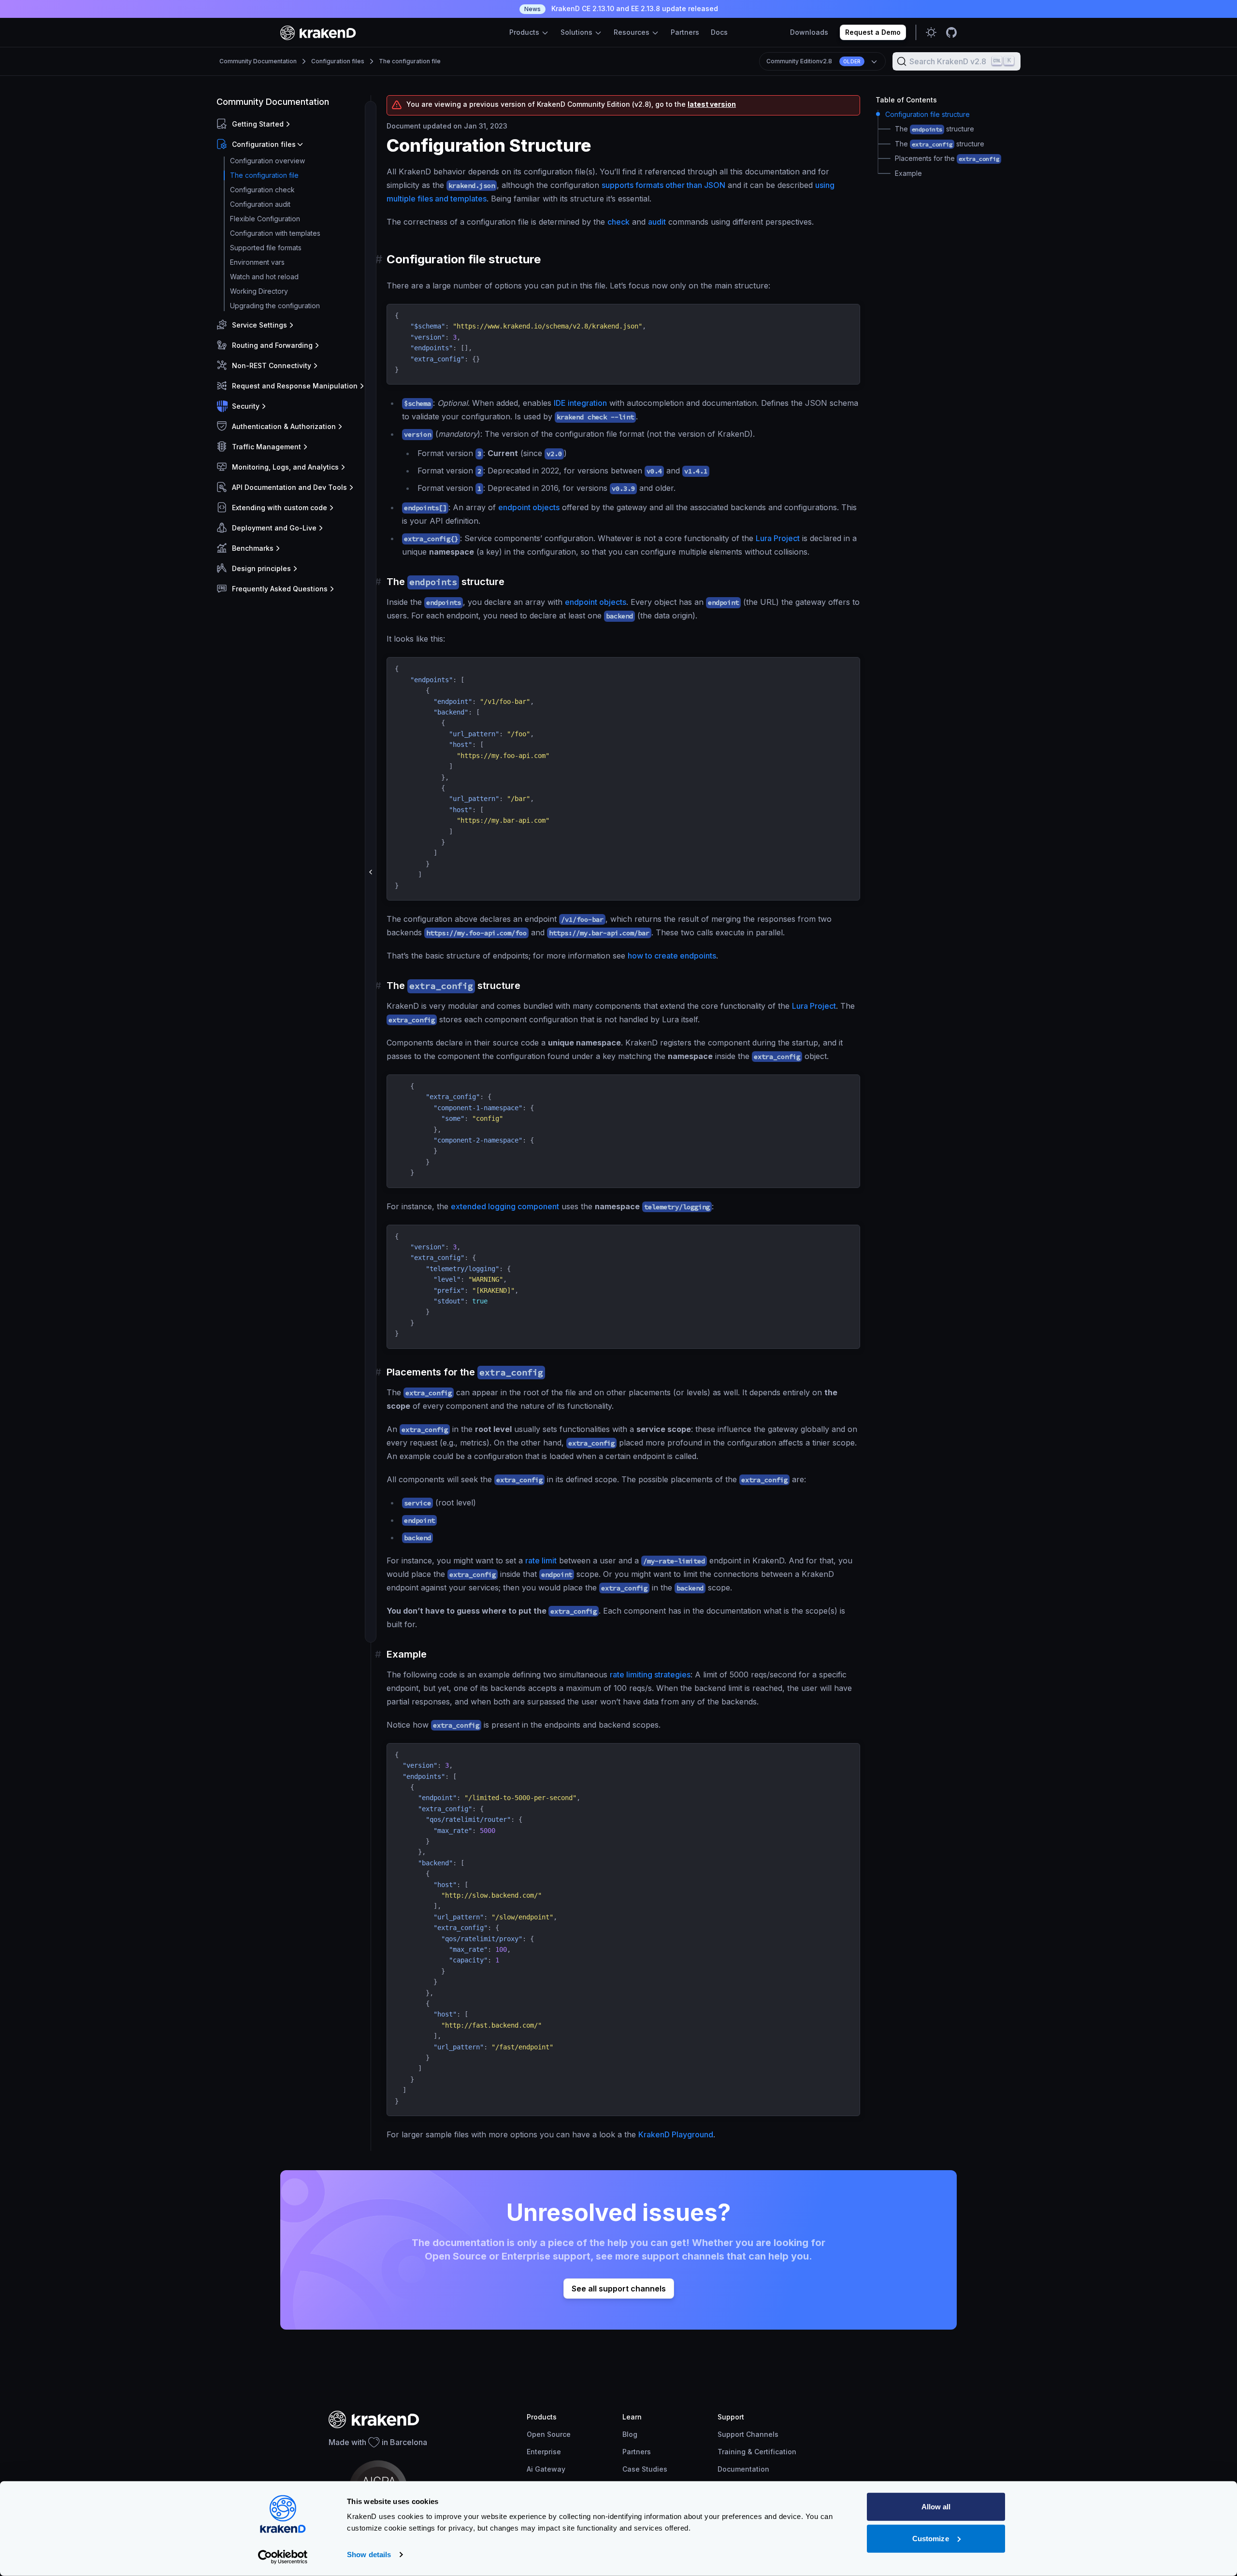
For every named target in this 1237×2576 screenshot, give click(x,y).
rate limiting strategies (650, 1674)
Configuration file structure (928, 114)
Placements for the (947, 158)
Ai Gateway (546, 2469)
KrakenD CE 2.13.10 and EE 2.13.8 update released (621, 8)
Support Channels (748, 2434)
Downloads (809, 32)
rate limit (541, 1560)
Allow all (936, 2507)
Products (525, 32)
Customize (931, 2538)
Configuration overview (267, 161)
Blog (630, 2434)
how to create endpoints (672, 956)
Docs (719, 32)
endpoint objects (529, 507)
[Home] (318, 33)
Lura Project (778, 538)
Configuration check (262, 190)
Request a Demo (873, 32)
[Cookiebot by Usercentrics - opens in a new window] (283, 2557)
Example (908, 173)
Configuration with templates (275, 233)
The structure (935, 129)
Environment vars (257, 262)
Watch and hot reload (264, 277)
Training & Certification (757, 2452)
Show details (369, 2555)
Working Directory (259, 291)
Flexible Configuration (265, 219)
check (618, 222)
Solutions (577, 32)
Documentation (743, 2469)
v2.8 (813, 61)
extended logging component (505, 1206)
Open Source (549, 2434)
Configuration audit (260, 204)
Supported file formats (266, 248)
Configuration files (338, 61)
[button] (292, 124)
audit (657, 222)
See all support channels (619, 2289)
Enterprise (544, 2452)
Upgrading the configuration (275, 306)
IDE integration (580, 403)
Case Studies (645, 2469)
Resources (633, 32)
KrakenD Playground (676, 2134)
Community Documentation (258, 61)
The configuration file (410, 61)
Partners (685, 32)
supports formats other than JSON (663, 185)
